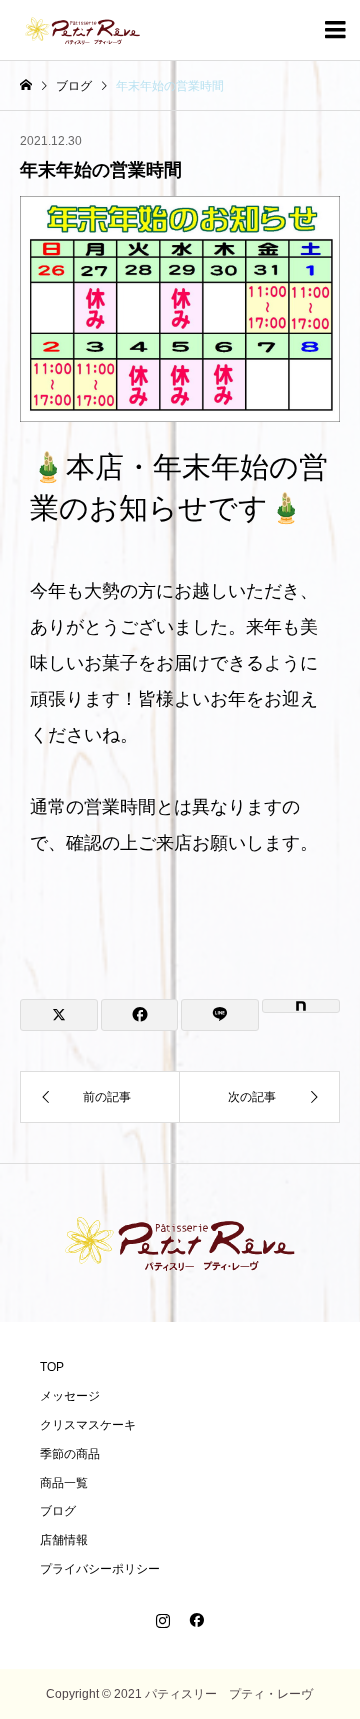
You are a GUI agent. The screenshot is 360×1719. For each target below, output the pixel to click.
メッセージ (70, 1396)
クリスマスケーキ (88, 1425)
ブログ (58, 1511)
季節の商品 (70, 1454)
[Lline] (220, 1015)
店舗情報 (64, 1540)
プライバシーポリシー (100, 1569)
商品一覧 (64, 1483)
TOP (52, 1367)
